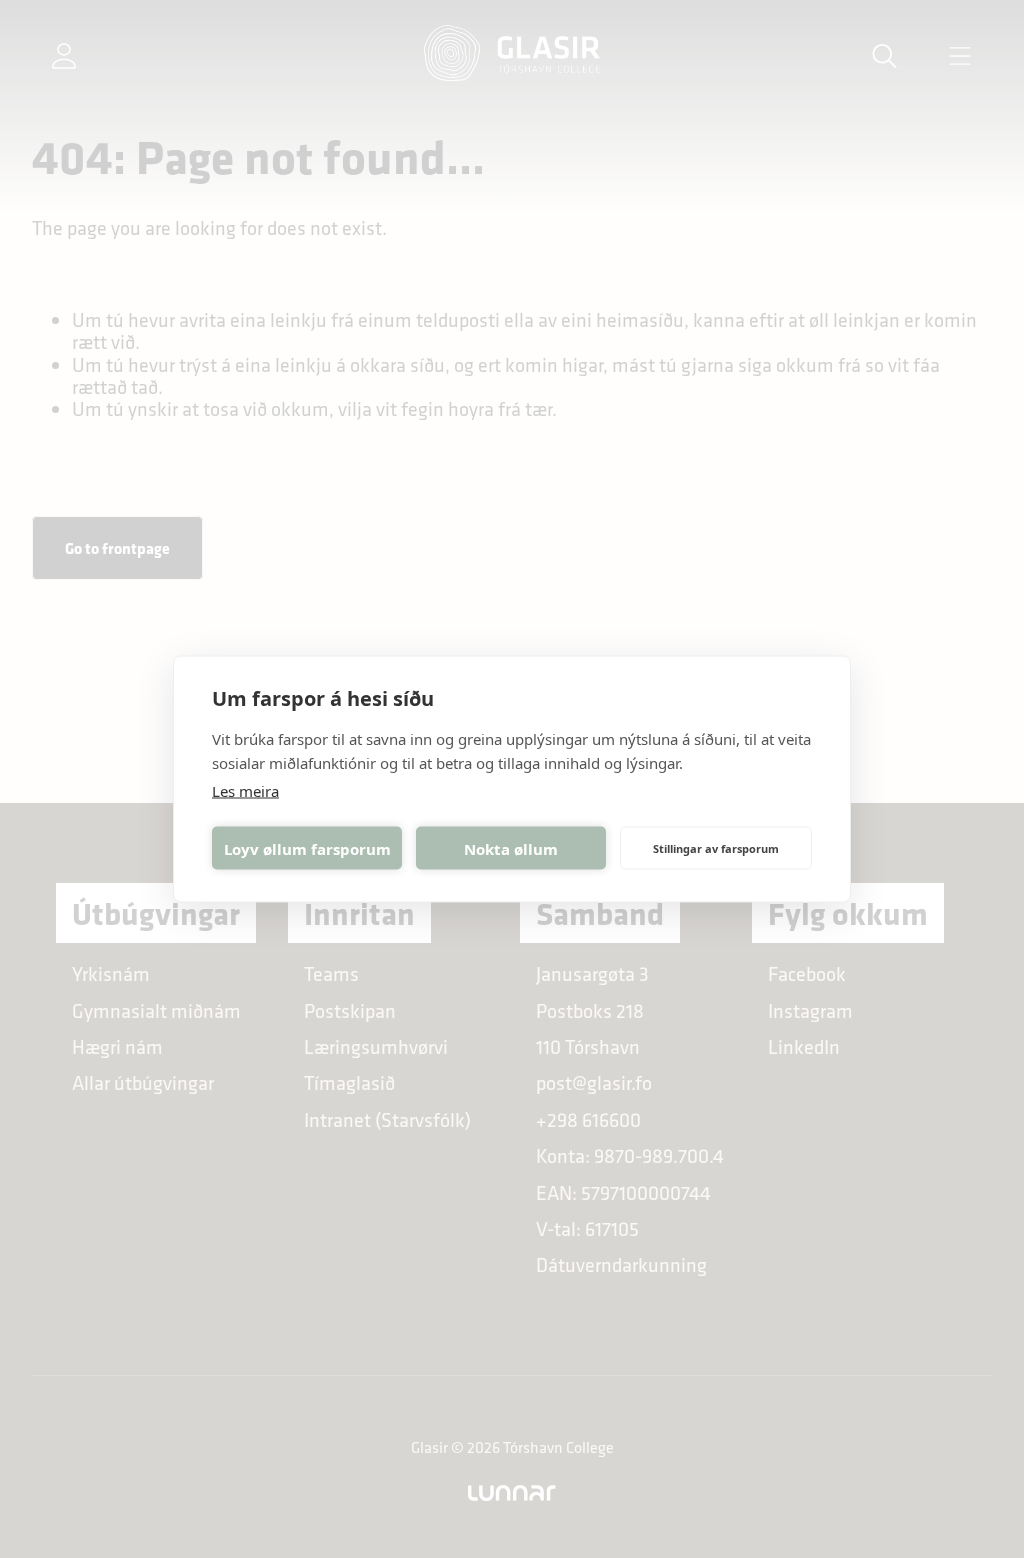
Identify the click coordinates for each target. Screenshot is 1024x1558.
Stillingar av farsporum (716, 847)
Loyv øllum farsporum (307, 848)
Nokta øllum (511, 848)
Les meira (245, 791)
